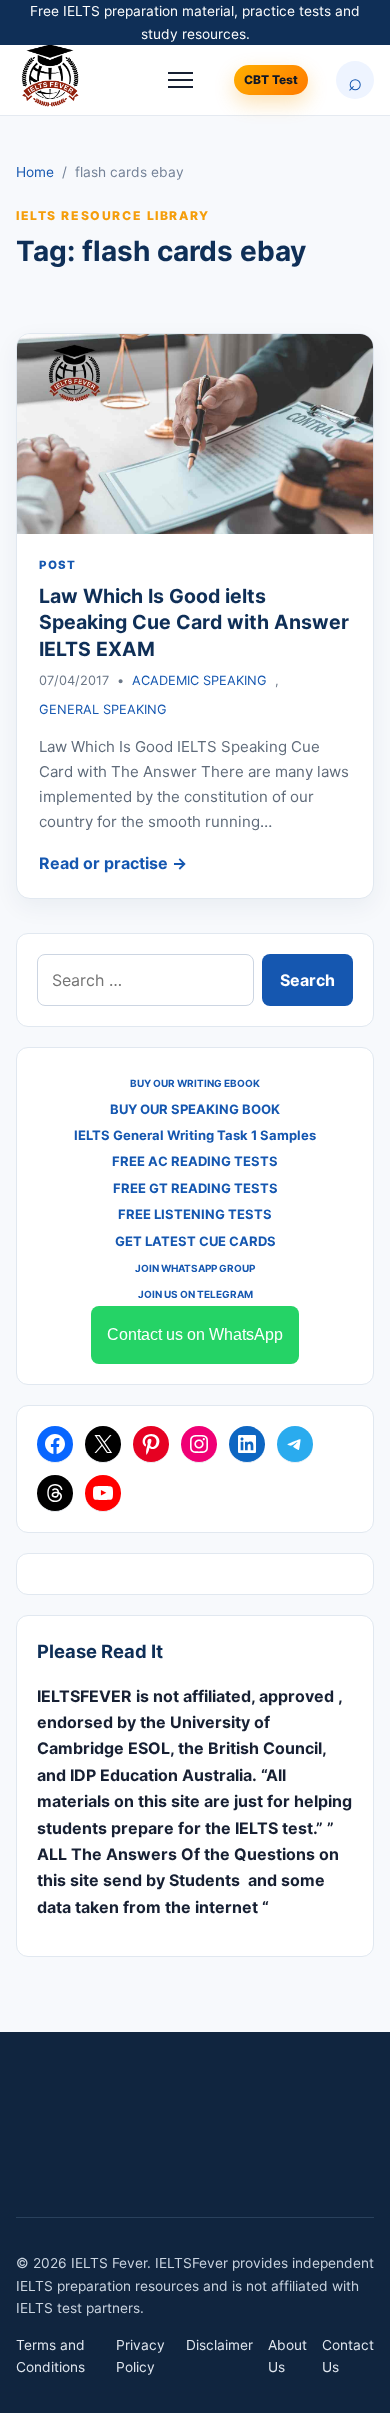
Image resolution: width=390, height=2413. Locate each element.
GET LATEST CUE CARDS (195, 1241)
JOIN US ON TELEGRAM (195, 1294)
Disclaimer (219, 2345)
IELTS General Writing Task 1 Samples (195, 1135)
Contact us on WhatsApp (195, 1334)
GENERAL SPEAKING (103, 709)
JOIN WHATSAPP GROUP (195, 1268)
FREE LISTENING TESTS (195, 1214)
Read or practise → (113, 863)
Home (35, 172)
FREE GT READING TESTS (195, 1188)
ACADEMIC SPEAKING (199, 680)
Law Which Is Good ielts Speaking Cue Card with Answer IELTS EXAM (194, 622)
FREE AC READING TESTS (195, 1161)
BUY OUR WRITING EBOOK (195, 1083)
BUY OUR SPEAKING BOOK (195, 1109)
